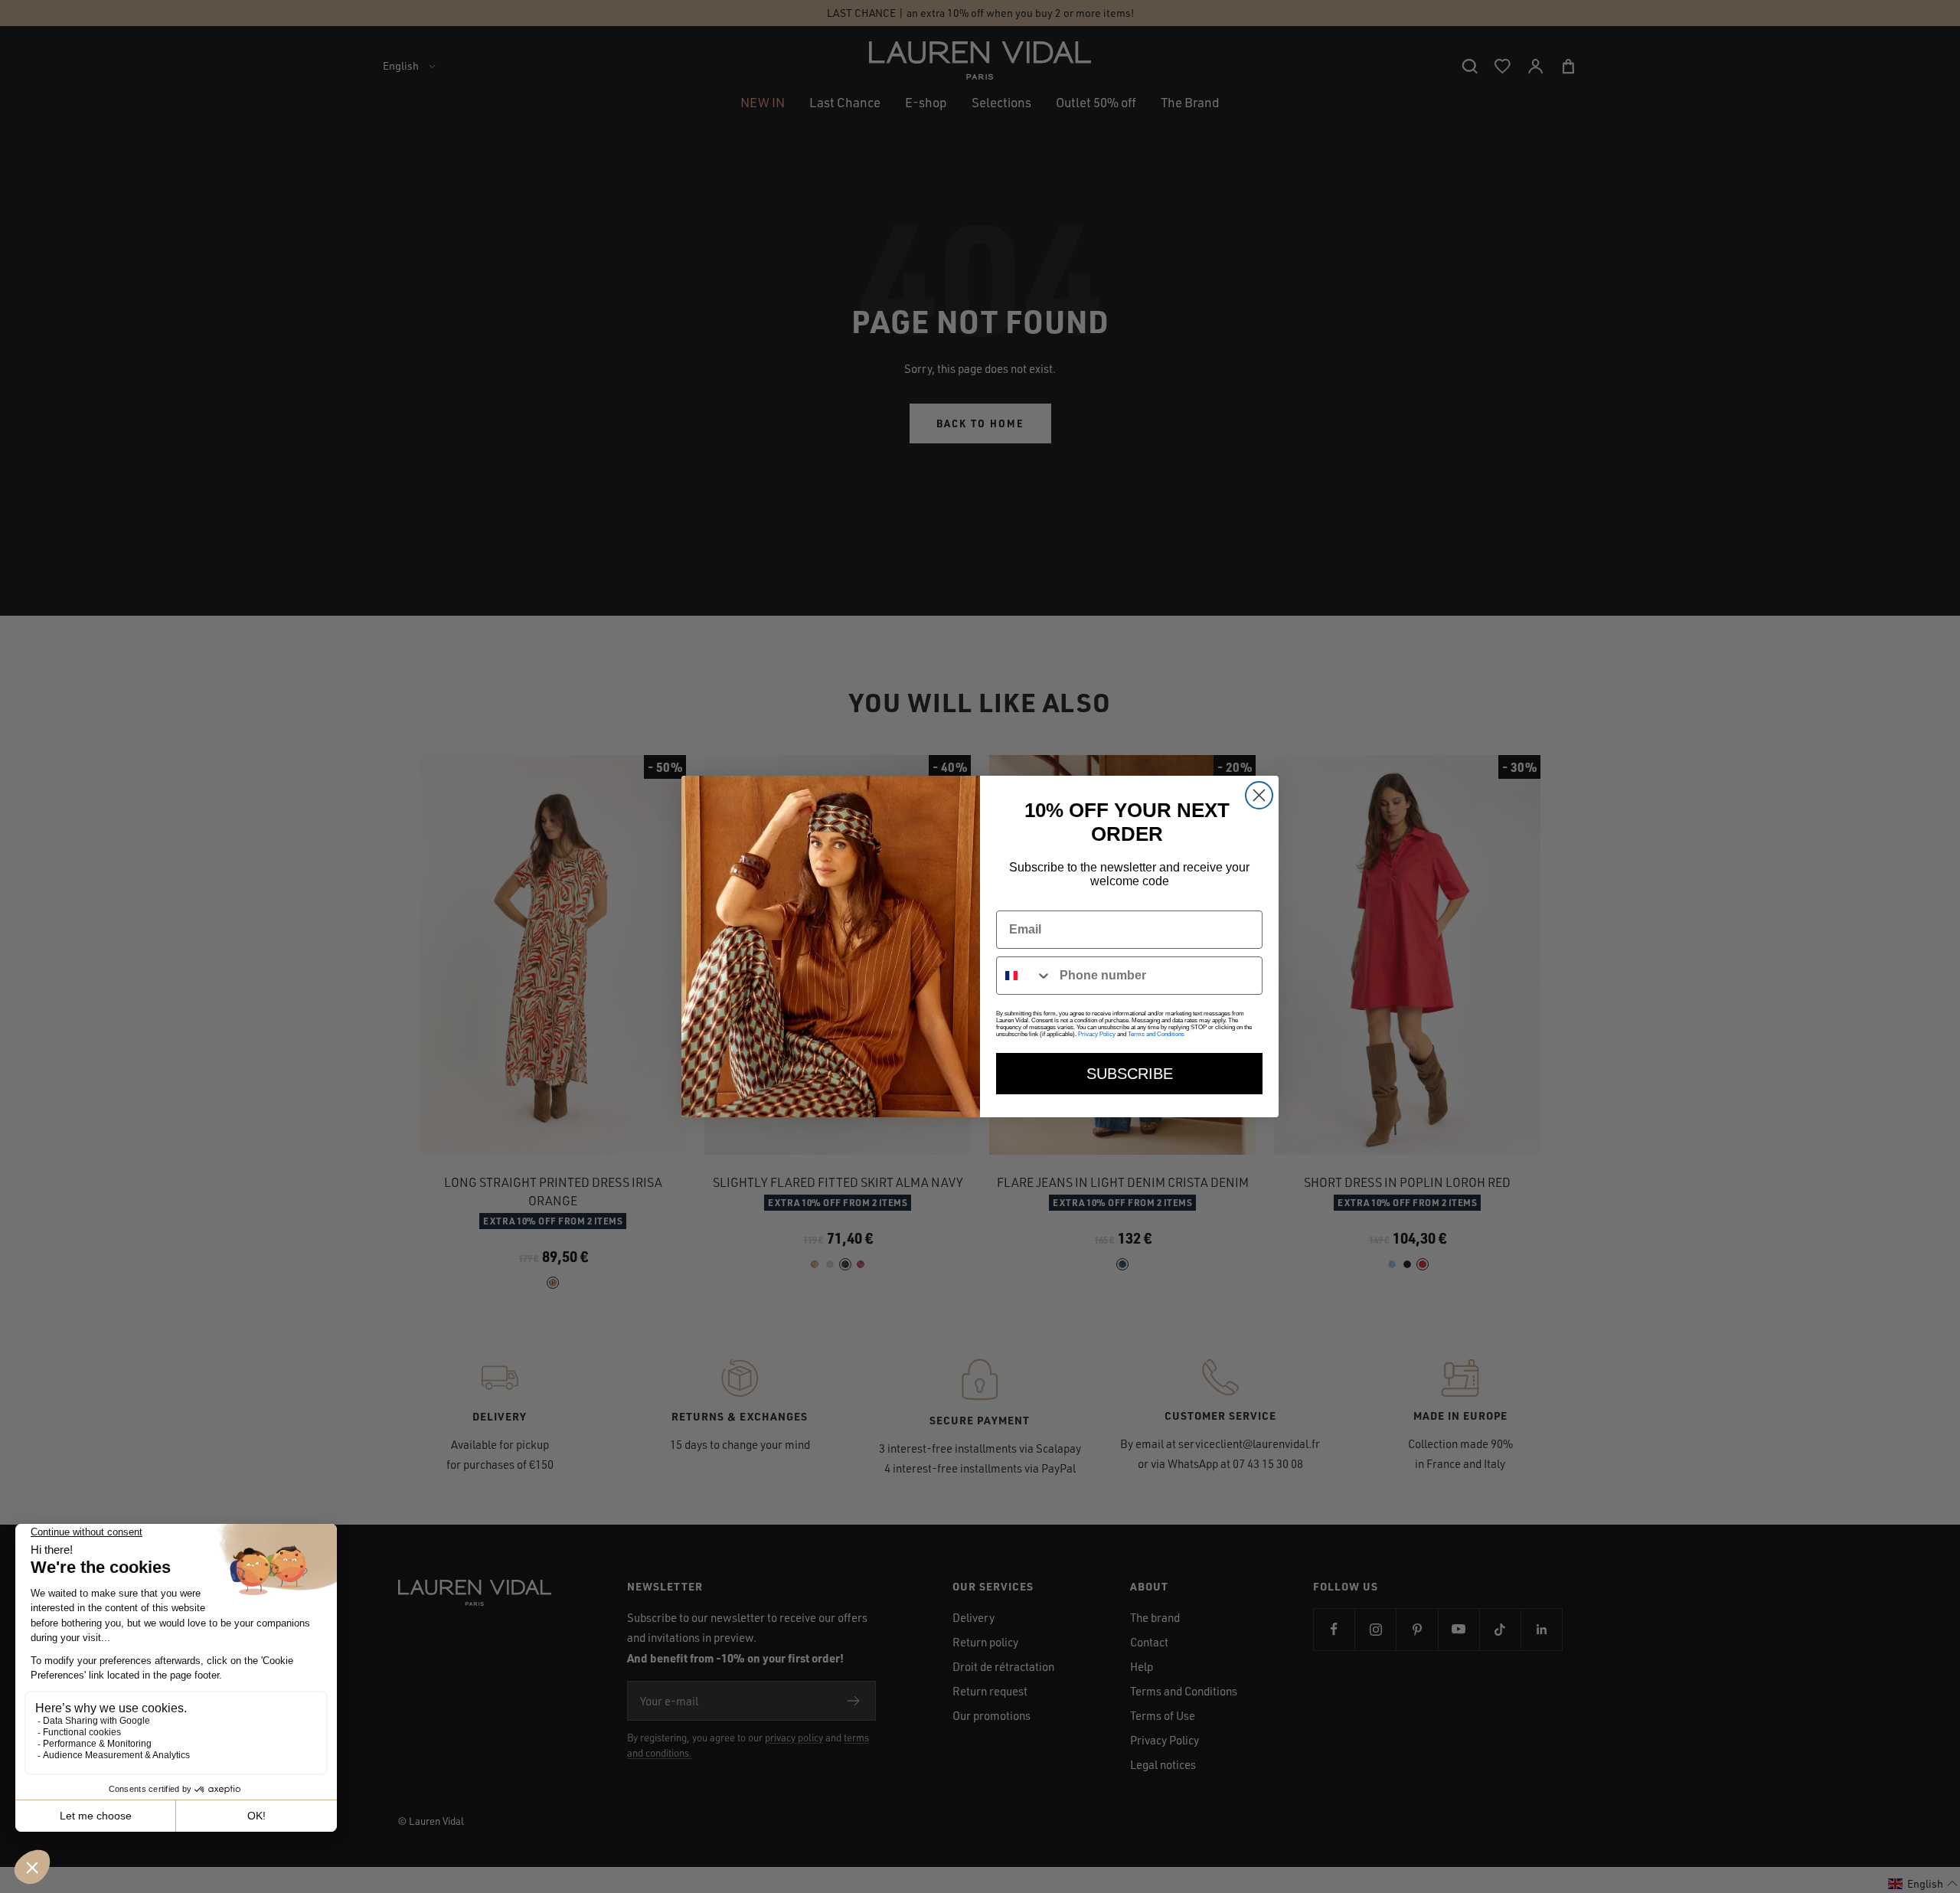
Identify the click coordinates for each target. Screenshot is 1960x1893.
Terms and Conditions (1156, 1034)
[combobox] (1024, 976)
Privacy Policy (1097, 1034)
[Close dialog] (1259, 795)
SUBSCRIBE (1130, 1074)
